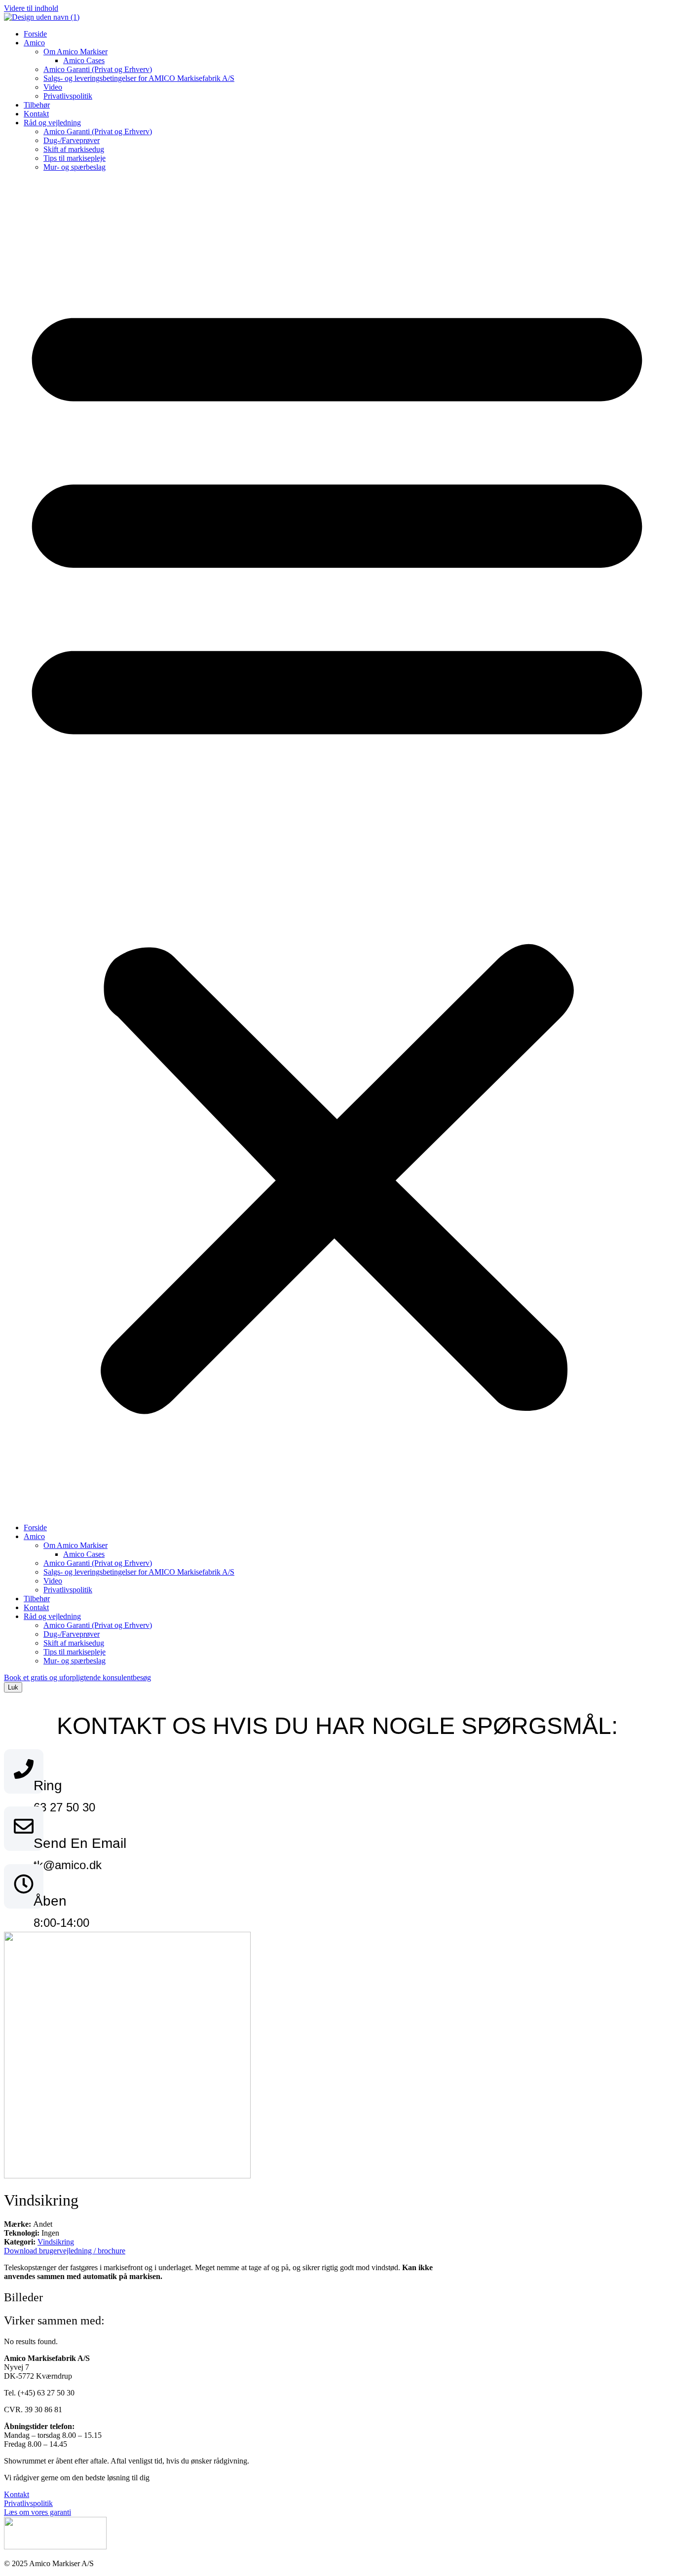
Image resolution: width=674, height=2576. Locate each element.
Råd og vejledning (52, 123)
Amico (34, 43)
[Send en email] (24, 1829)
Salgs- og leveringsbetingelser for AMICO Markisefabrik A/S (139, 78)
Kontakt (36, 114)
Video (53, 87)
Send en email (80, 1843)
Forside (35, 34)
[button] (337, 847)
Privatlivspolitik (68, 96)
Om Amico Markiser (75, 52)
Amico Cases (84, 60)
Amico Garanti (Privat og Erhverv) (98, 69)
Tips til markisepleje (75, 158)
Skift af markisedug (74, 149)
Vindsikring (56, 2242)
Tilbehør (37, 105)
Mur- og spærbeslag (75, 167)
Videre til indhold (31, 8)
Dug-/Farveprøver (72, 140)
